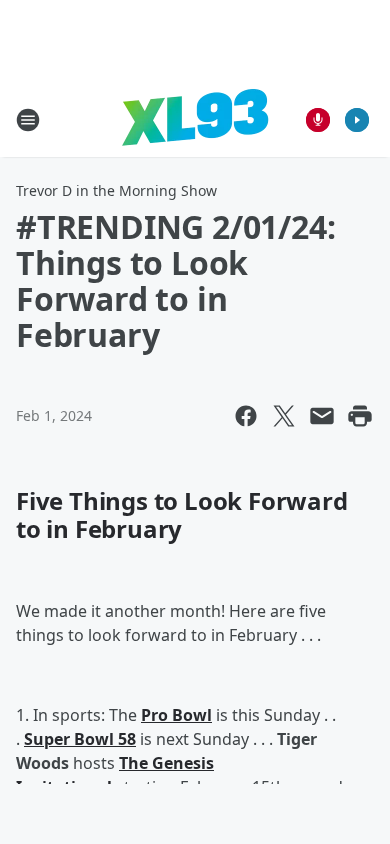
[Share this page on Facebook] (246, 416)
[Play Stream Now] (357, 120)
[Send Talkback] (318, 120)
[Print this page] (360, 416)
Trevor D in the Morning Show (116, 190)
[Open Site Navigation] (28, 120)
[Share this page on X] (284, 416)
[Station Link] (195, 119)
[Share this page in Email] (322, 416)
